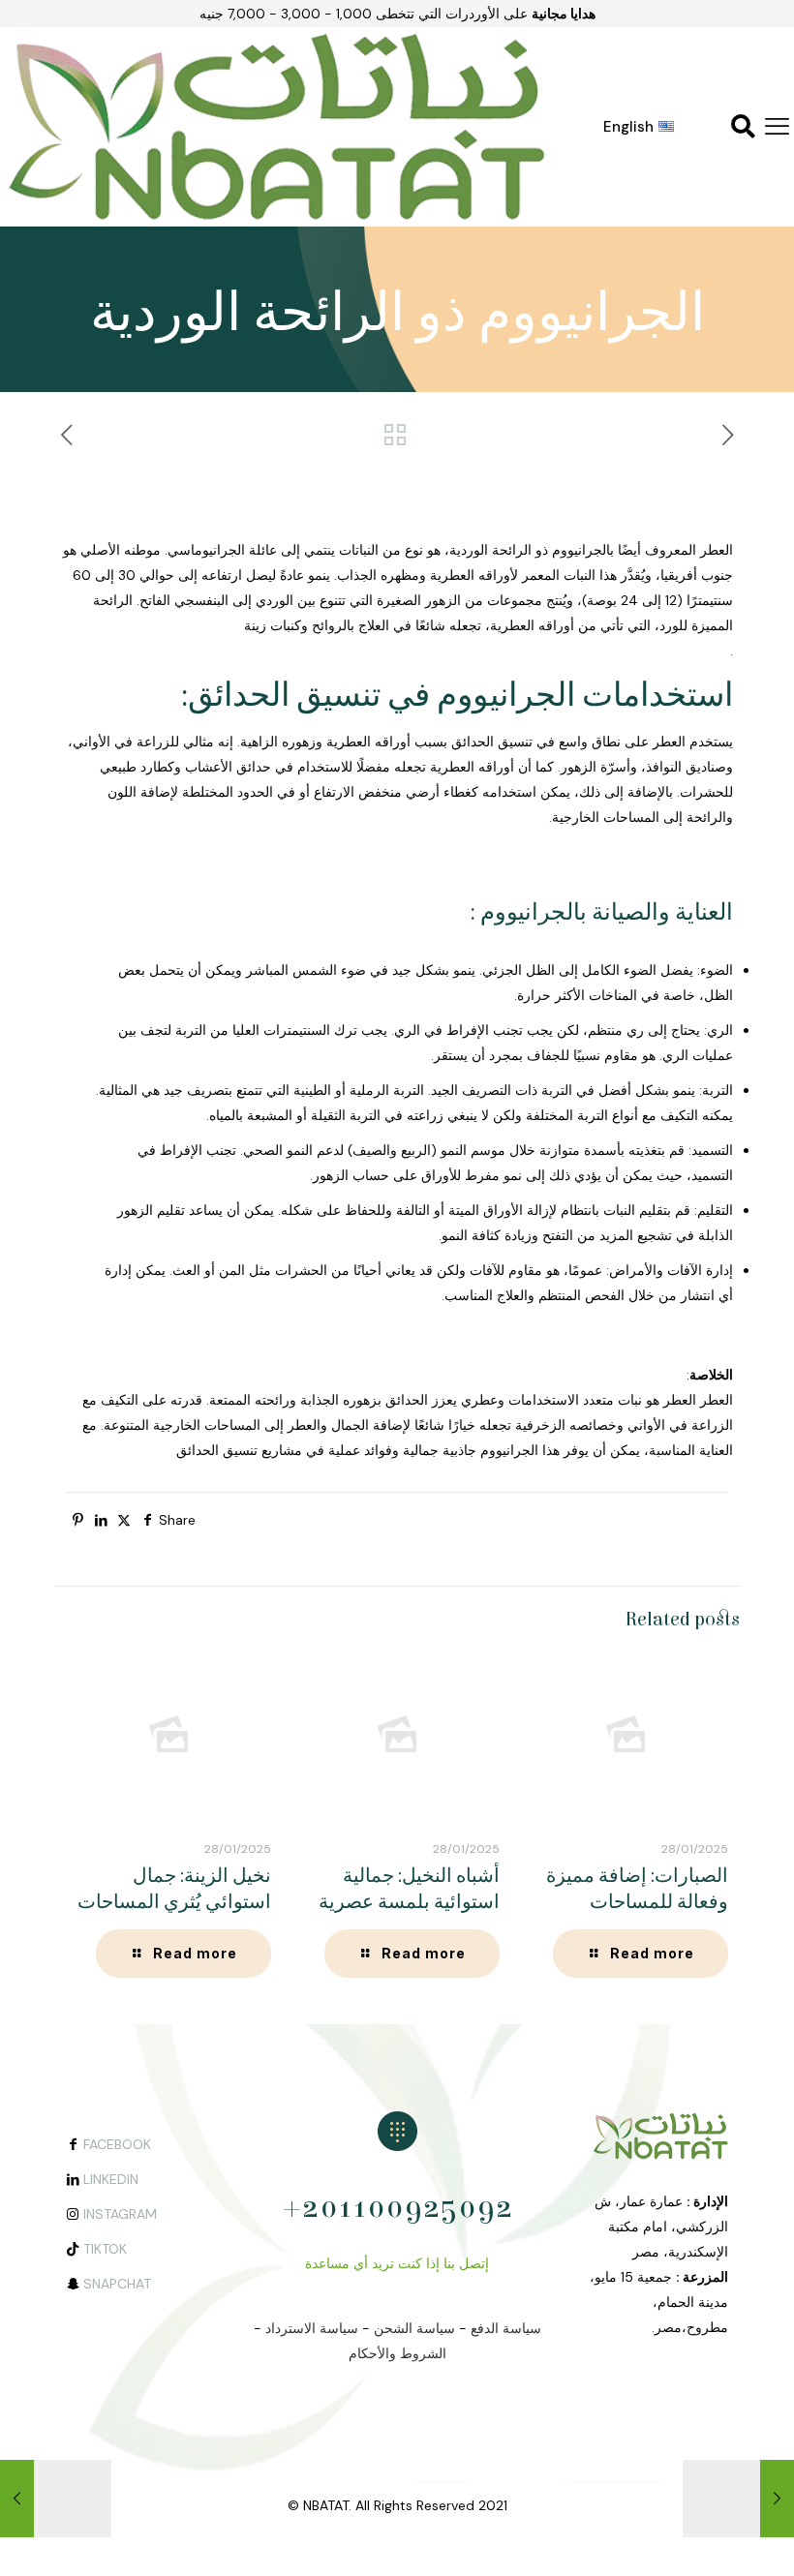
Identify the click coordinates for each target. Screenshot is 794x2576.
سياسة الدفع (506, 2328)
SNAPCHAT (117, 2284)
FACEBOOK (117, 2144)
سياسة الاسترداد (312, 2328)
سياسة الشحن (414, 2328)
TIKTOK (105, 2249)
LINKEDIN (111, 2179)
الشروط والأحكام (397, 2353)
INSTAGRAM (120, 2214)
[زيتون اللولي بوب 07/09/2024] (777, 2499)
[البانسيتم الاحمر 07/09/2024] (17, 2499)
